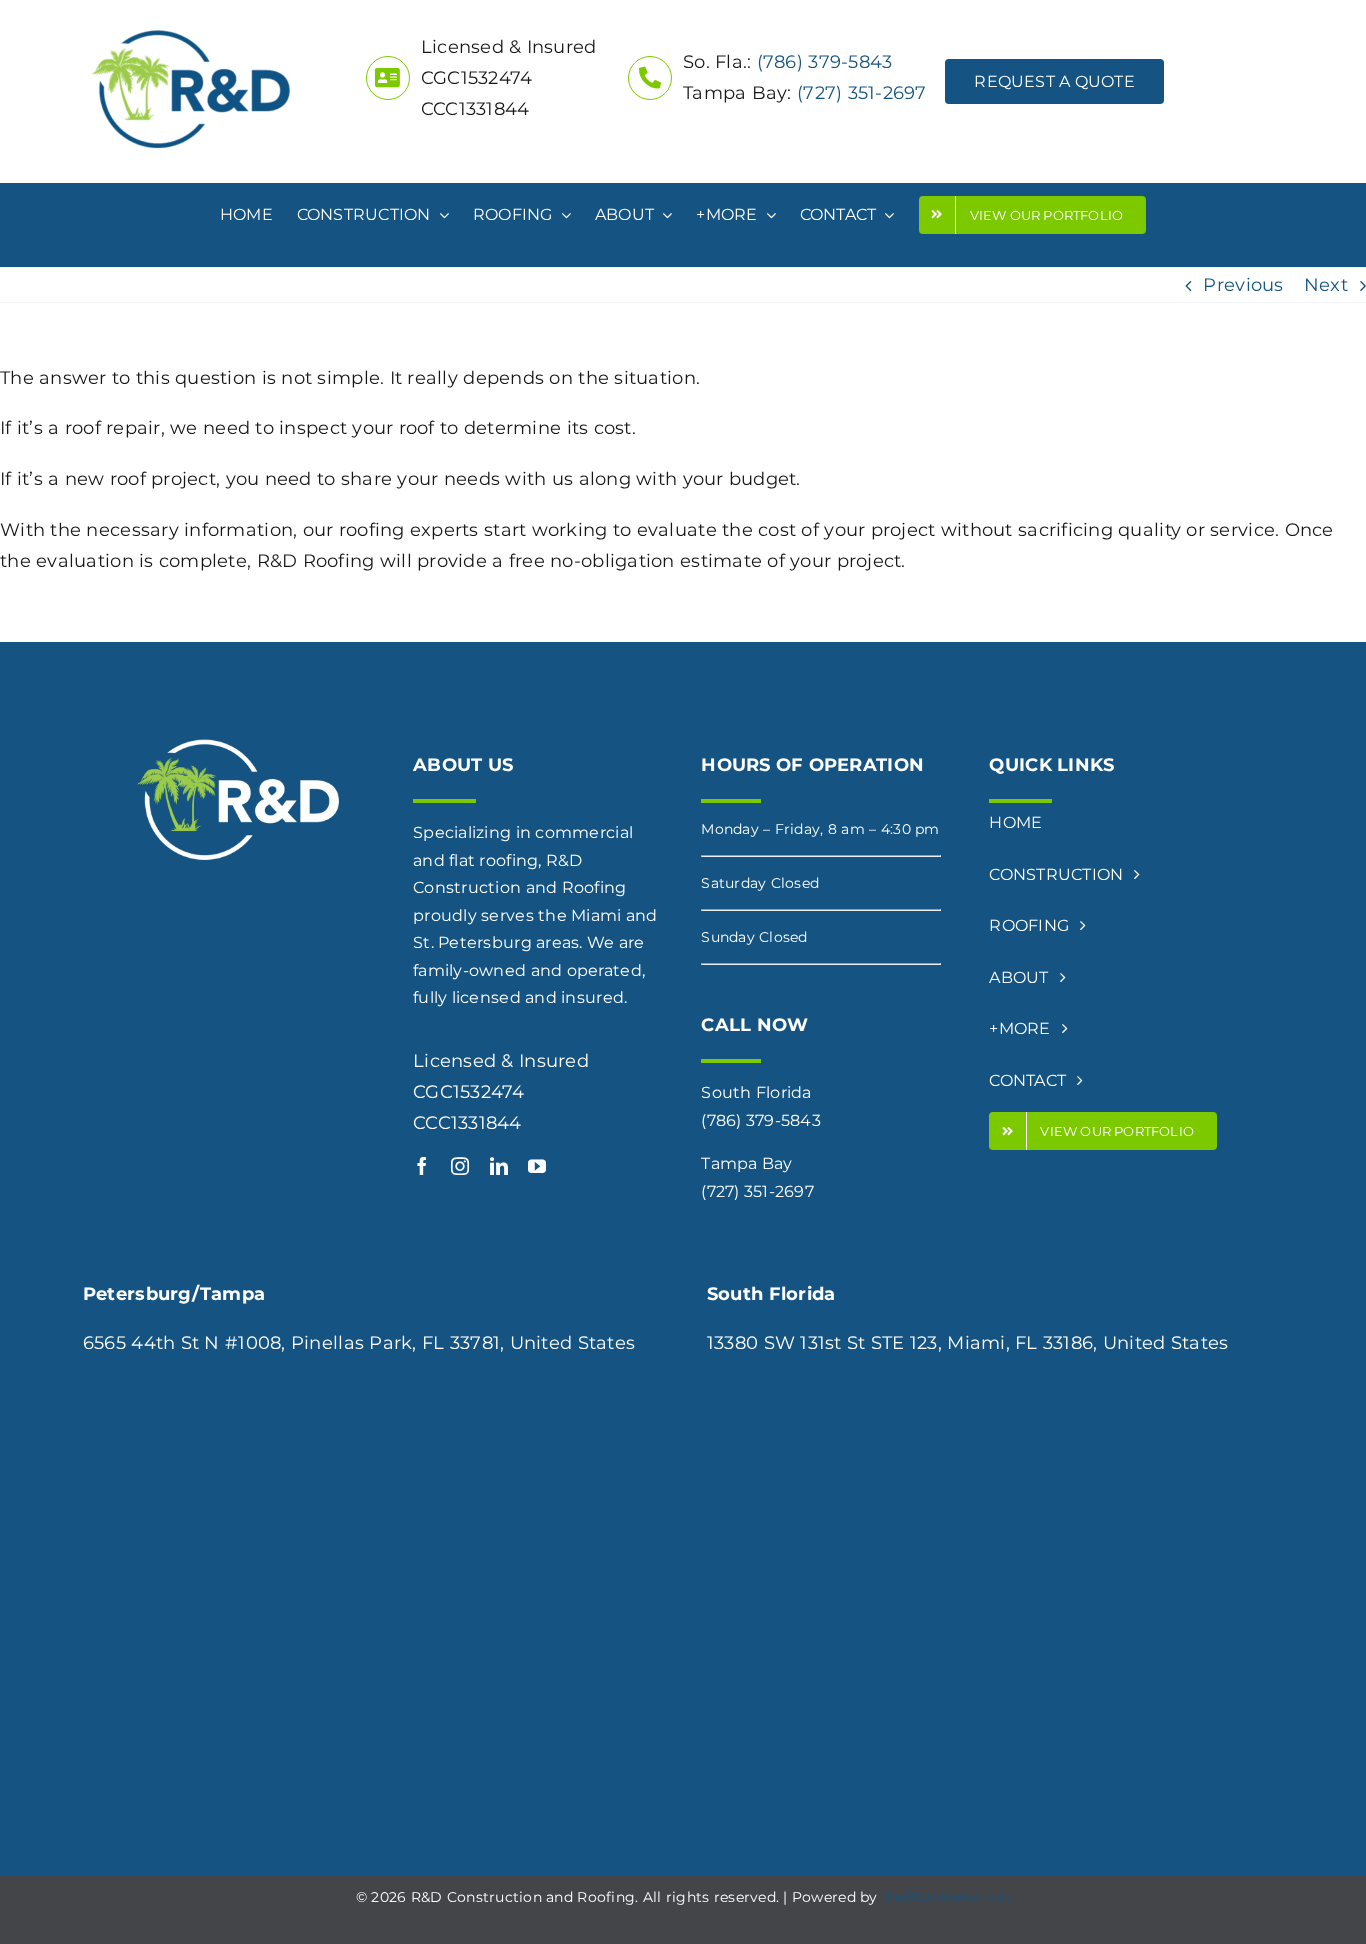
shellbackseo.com (946, 1897)
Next (1326, 285)
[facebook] (422, 1166)
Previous (1243, 285)
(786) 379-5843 (825, 62)
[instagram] (460, 1166)
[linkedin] (499, 1166)
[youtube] (537, 1166)
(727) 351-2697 (862, 93)
